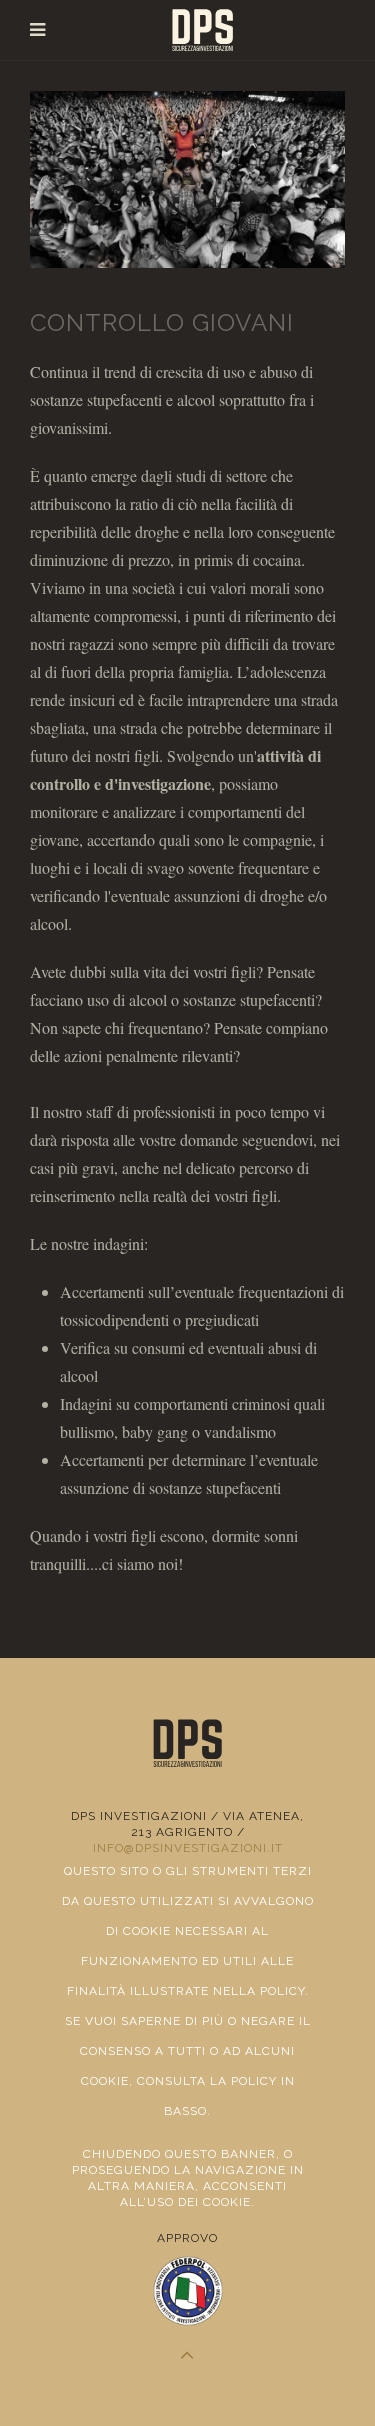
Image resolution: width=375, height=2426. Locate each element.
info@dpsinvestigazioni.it (188, 1848)
